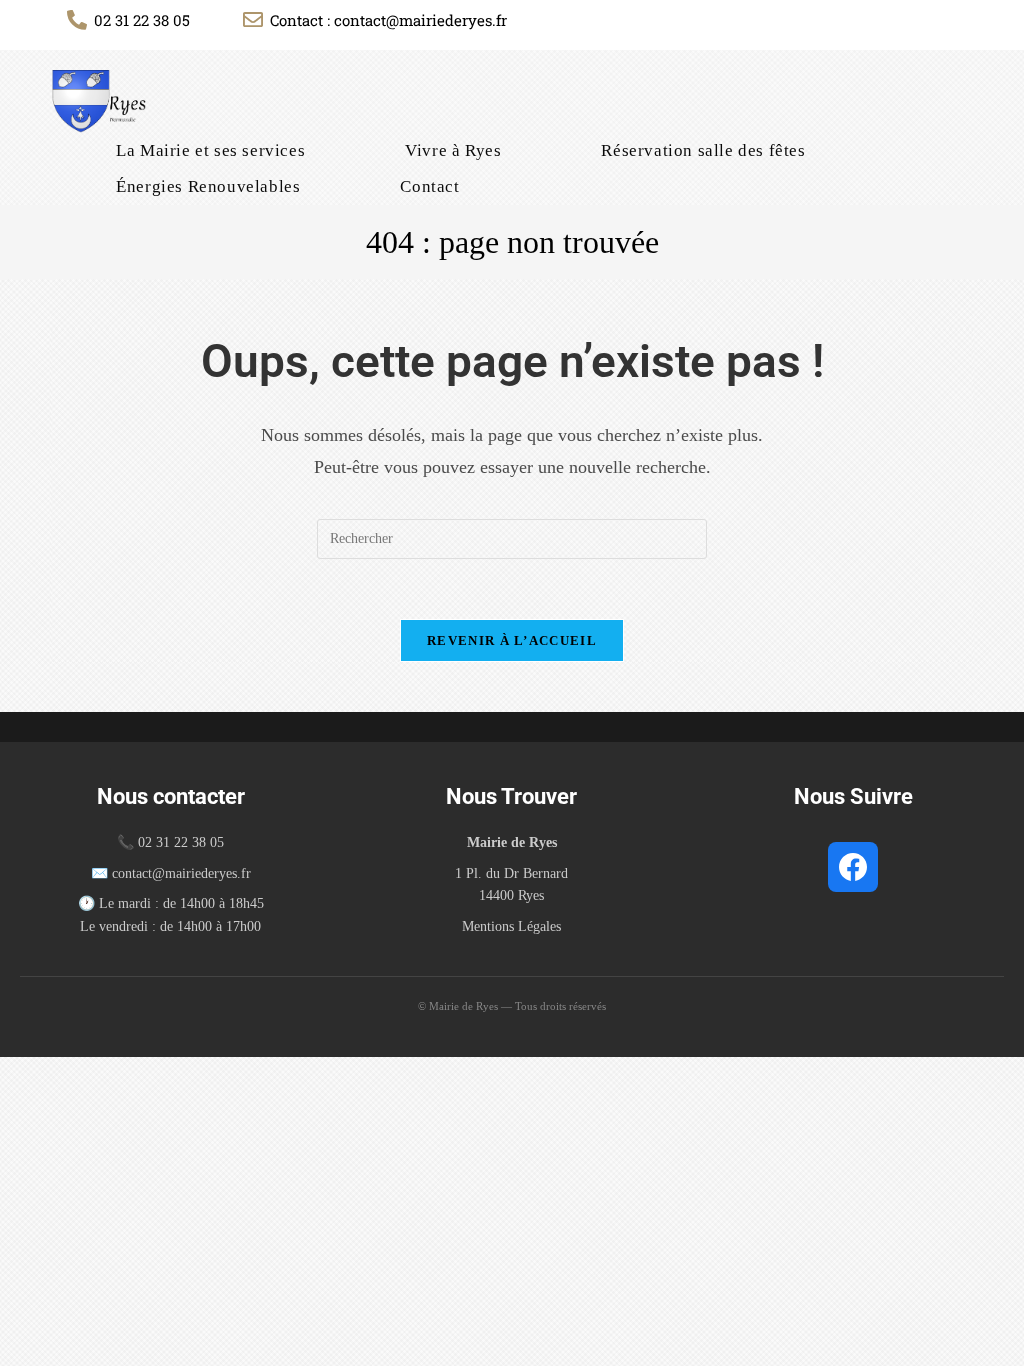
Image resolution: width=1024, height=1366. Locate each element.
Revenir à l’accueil (512, 640)
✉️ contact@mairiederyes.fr (171, 873)
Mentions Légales (511, 926)
